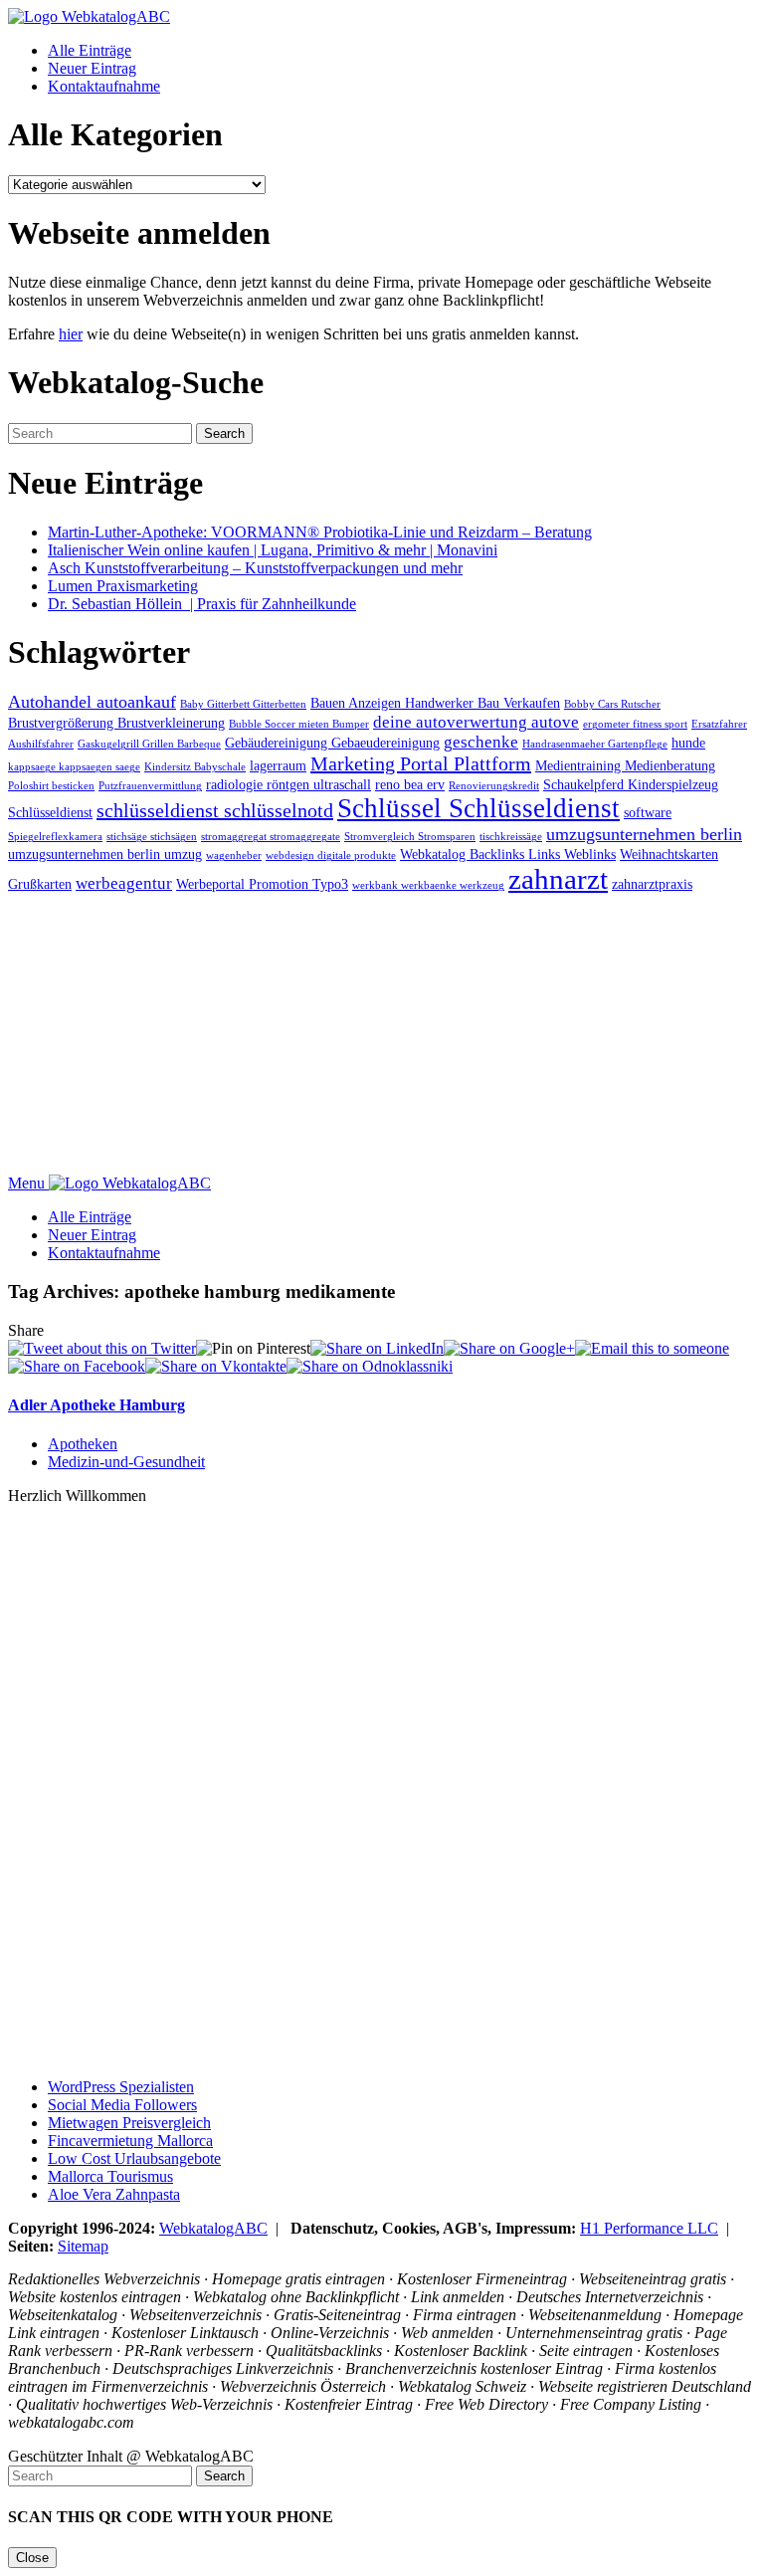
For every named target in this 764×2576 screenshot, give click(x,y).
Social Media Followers (122, 2105)
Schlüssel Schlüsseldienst (478, 808)
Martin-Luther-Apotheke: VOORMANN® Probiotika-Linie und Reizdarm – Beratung (320, 532)
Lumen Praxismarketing (123, 586)
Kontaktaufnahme (104, 86)
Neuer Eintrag (92, 68)
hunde (688, 743)
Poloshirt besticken (51, 786)
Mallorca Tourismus (110, 2176)
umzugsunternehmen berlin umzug (105, 854)
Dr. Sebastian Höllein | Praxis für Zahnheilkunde (202, 604)
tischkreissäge (511, 837)
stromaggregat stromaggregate (271, 837)
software (648, 812)
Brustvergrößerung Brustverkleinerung (116, 723)
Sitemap (83, 2246)
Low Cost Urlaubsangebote (134, 2158)
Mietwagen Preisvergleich (129, 2123)
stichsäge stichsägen (152, 837)
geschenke (481, 742)
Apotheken (83, 1444)
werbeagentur (124, 883)
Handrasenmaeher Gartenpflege (595, 744)
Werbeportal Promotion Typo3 (262, 884)
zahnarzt (558, 879)
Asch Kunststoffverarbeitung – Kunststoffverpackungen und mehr (255, 568)
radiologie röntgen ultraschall (288, 784)
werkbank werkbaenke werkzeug (428, 885)
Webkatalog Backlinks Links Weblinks (508, 854)
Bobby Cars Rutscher (612, 704)
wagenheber (234, 856)
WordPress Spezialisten (121, 2087)
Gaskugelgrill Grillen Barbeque (149, 744)
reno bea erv (410, 784)
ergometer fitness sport (635, 724)
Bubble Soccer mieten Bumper (299, 724)
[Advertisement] (382, 1035)
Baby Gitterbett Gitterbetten (243, 704)
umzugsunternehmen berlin (644, 834)
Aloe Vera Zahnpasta (114, 2194)
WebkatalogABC (213, 2228)
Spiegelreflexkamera (55, 837)
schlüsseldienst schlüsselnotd (215, 810)
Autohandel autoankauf (92, 702)
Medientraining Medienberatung (625, 765)
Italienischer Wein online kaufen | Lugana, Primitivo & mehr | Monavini (273, 550)
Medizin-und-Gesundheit (126, 1462)
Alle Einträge (90, 50)
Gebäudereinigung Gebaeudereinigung (332, 743)
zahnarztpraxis (652, 884)
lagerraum (278, 765)
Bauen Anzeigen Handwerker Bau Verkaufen (435, 703)
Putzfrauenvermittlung (150, 786)
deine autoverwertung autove (476, 722)
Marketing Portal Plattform (421, 763)
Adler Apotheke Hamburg (96, 1405)
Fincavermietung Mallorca (130, 2141)
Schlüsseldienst (50, 812)
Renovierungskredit (494, 786)
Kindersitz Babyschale (195, 767)
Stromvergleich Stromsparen (410, 837)
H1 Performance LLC (649, 2228)
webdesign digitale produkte (331, 856)
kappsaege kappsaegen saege (74, 767)
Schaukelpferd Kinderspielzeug (631, 784)
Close (32, 2558)
